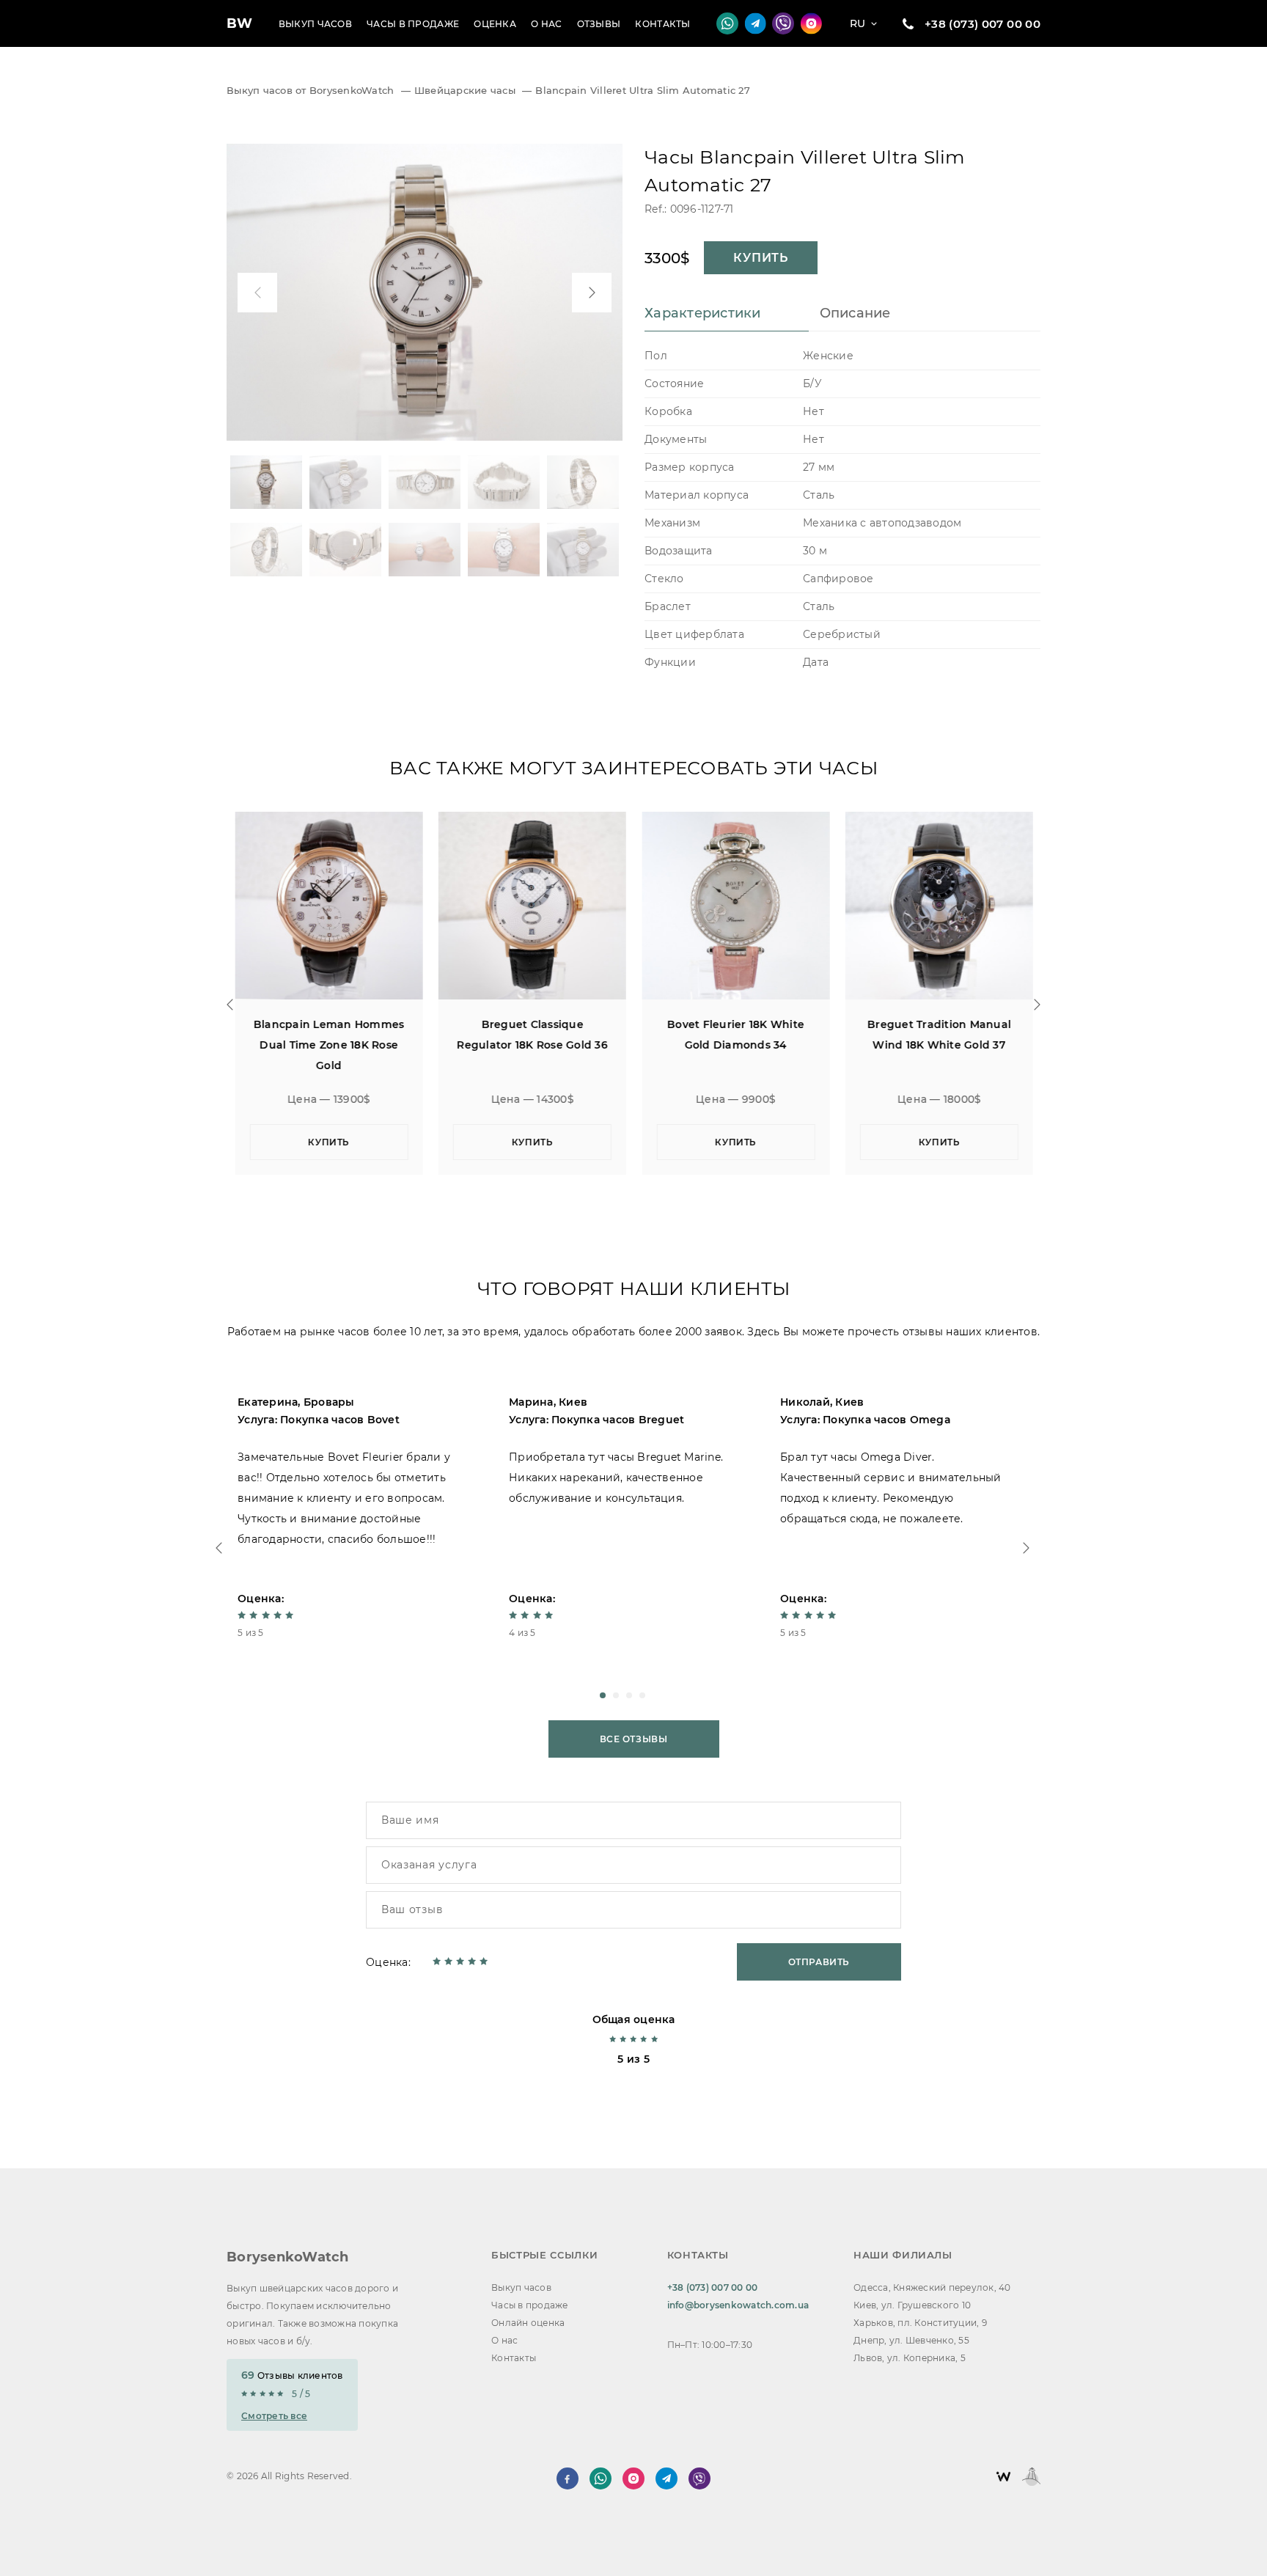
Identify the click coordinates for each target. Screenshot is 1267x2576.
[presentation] (257, 293)
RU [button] (858, 23)
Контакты (662, 24)
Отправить (819, 1962)
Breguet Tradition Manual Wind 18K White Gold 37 (939, 1035)
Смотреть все (274, 2416)
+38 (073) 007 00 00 (983, 24)
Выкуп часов (315, 24)
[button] (603, 1695)
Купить (761, 258)
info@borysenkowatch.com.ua (738, 2305)
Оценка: (388, 1962)
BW (240, 23)
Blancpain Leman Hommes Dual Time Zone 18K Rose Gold (328, 1045)
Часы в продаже (413, 24)
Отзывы (599, 24)
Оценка (495, 24)
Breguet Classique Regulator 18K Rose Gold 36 (532, 1035)
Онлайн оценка (528, 2323)
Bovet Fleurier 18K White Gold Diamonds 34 (735, 1035)
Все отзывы (634, 1739)
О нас (547, 24)
